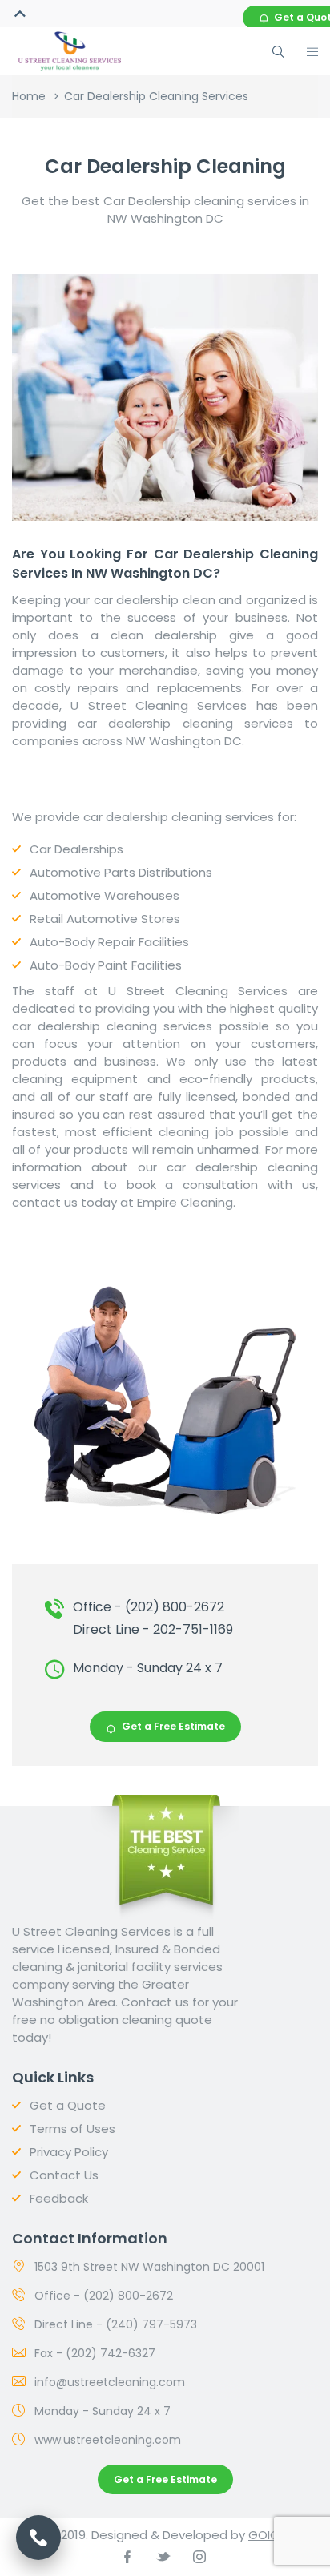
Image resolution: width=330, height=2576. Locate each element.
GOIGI (265, 2535)
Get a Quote (68, 2105)
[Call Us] (38, 2538)
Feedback (59, 2198)
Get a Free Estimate (173, 1726)
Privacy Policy (69, 2152)
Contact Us (64, 2175)
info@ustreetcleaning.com (110, 2382)
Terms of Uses (72, 2129)
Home (29, 96)
